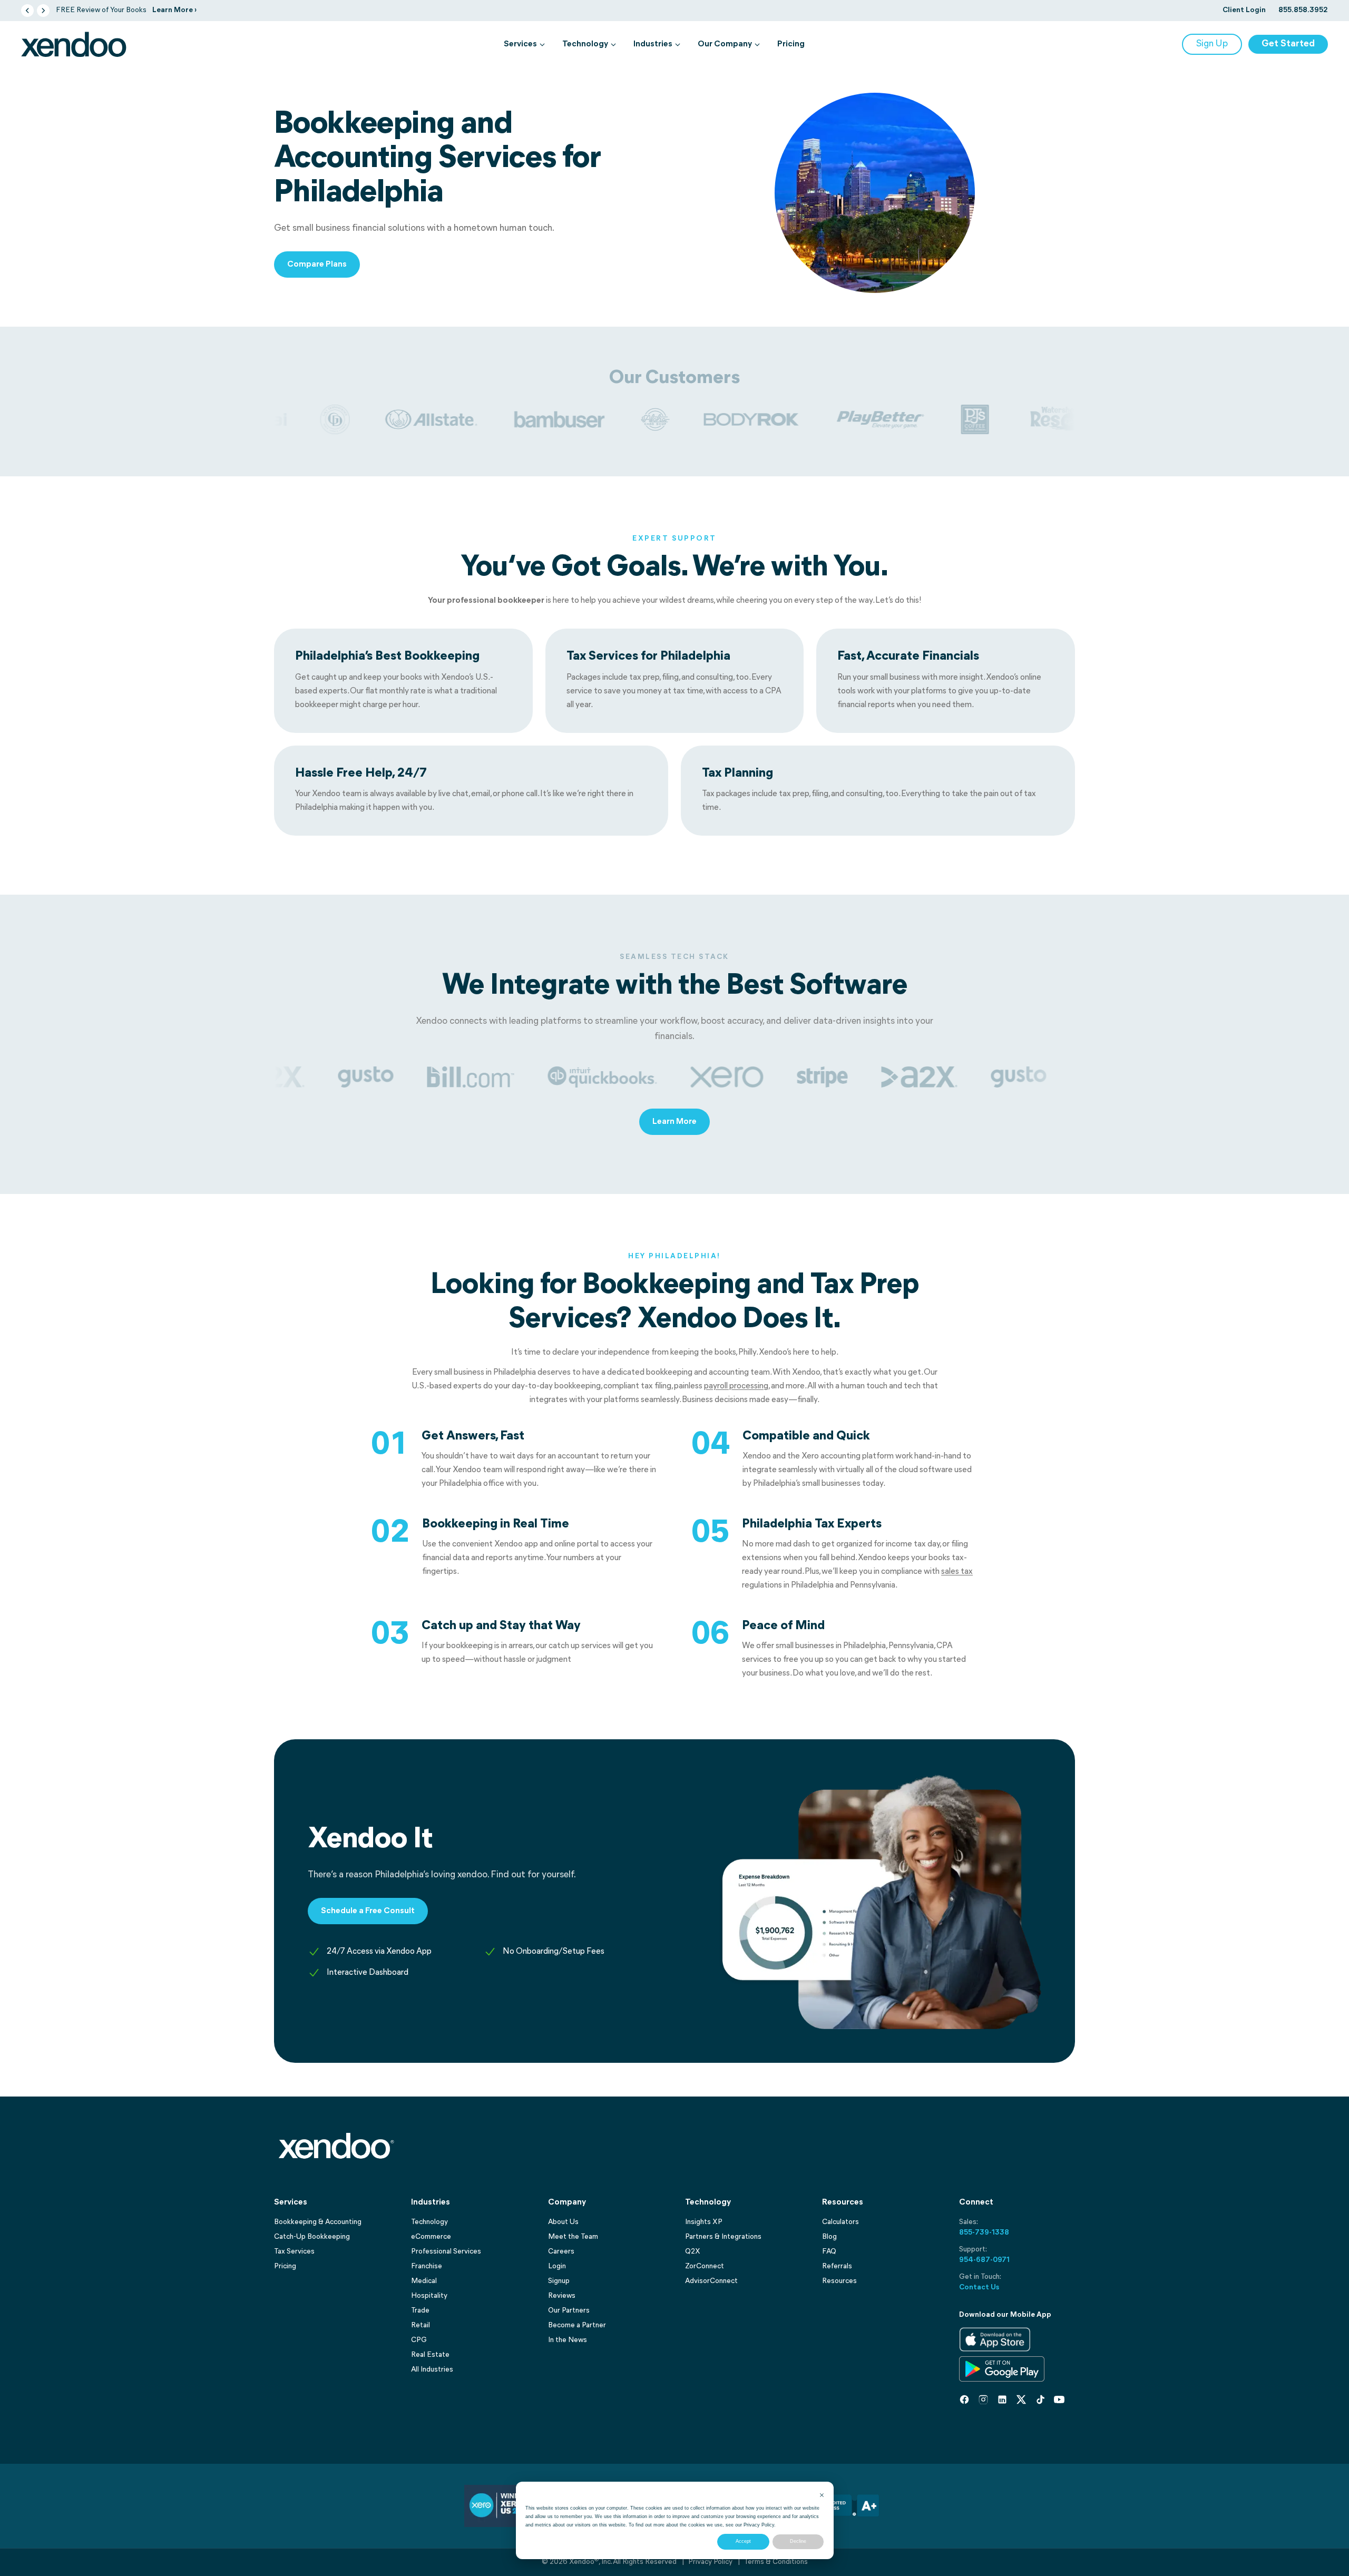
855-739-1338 (984, 2233)
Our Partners (569, 2311)
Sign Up (1212, 44)
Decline (798, 2541)
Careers (561, 2252)
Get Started (1288, 44)
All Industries (432, 2370)
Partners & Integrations (723, 2237)
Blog (829, 2237)
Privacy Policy (759, 2525)
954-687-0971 (984, 2260)
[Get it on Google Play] (1002, 2369)
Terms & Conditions (776, 2562)
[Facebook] (964, 2399)
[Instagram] (983, 2399)
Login (557, 2266)
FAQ (829, 2252)
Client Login (1244, 10)
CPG (419, 2340)
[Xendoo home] (74, 44)
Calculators (840, 2222)
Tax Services (294, 2252)
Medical (424, 2281)
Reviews (562, 2296)
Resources (839, 2281)
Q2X (693, 2252)
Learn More (674, 1122)
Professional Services (446, 2252)
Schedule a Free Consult (368, 1911)
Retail (421, 2325)
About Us (563, 2222)
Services (520, 44)
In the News (568, 2340)
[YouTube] (1059, 2399)
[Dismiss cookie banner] (822, 2495)
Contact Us (979, 2288)
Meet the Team (573, 2237)
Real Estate (430, 2355)
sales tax (957, 1572)
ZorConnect (705, 2266)
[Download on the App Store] (995, 2339)
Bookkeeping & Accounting (318, 2222)
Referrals (837, 2266)
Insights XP (704, 2222)
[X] (1021, 2399)
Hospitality (429, 2296)
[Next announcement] (43, 11)
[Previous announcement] (27, 11)
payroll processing (736, 1386)
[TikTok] (1040, 2399)
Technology (585, 44)
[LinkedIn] (1002, 2399)
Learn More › (174, 10)
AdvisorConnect (711, 2281)
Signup (559, 2281)
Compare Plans (317, 265)
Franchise (427, 2266)
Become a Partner (577, 2325)
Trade (420, 2311)
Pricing (791, 44)
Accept (743, 2541)
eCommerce (431, 2237)
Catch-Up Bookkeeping (312, 2237)
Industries (653, 44)
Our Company (725, 44)
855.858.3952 (1303, 10)
